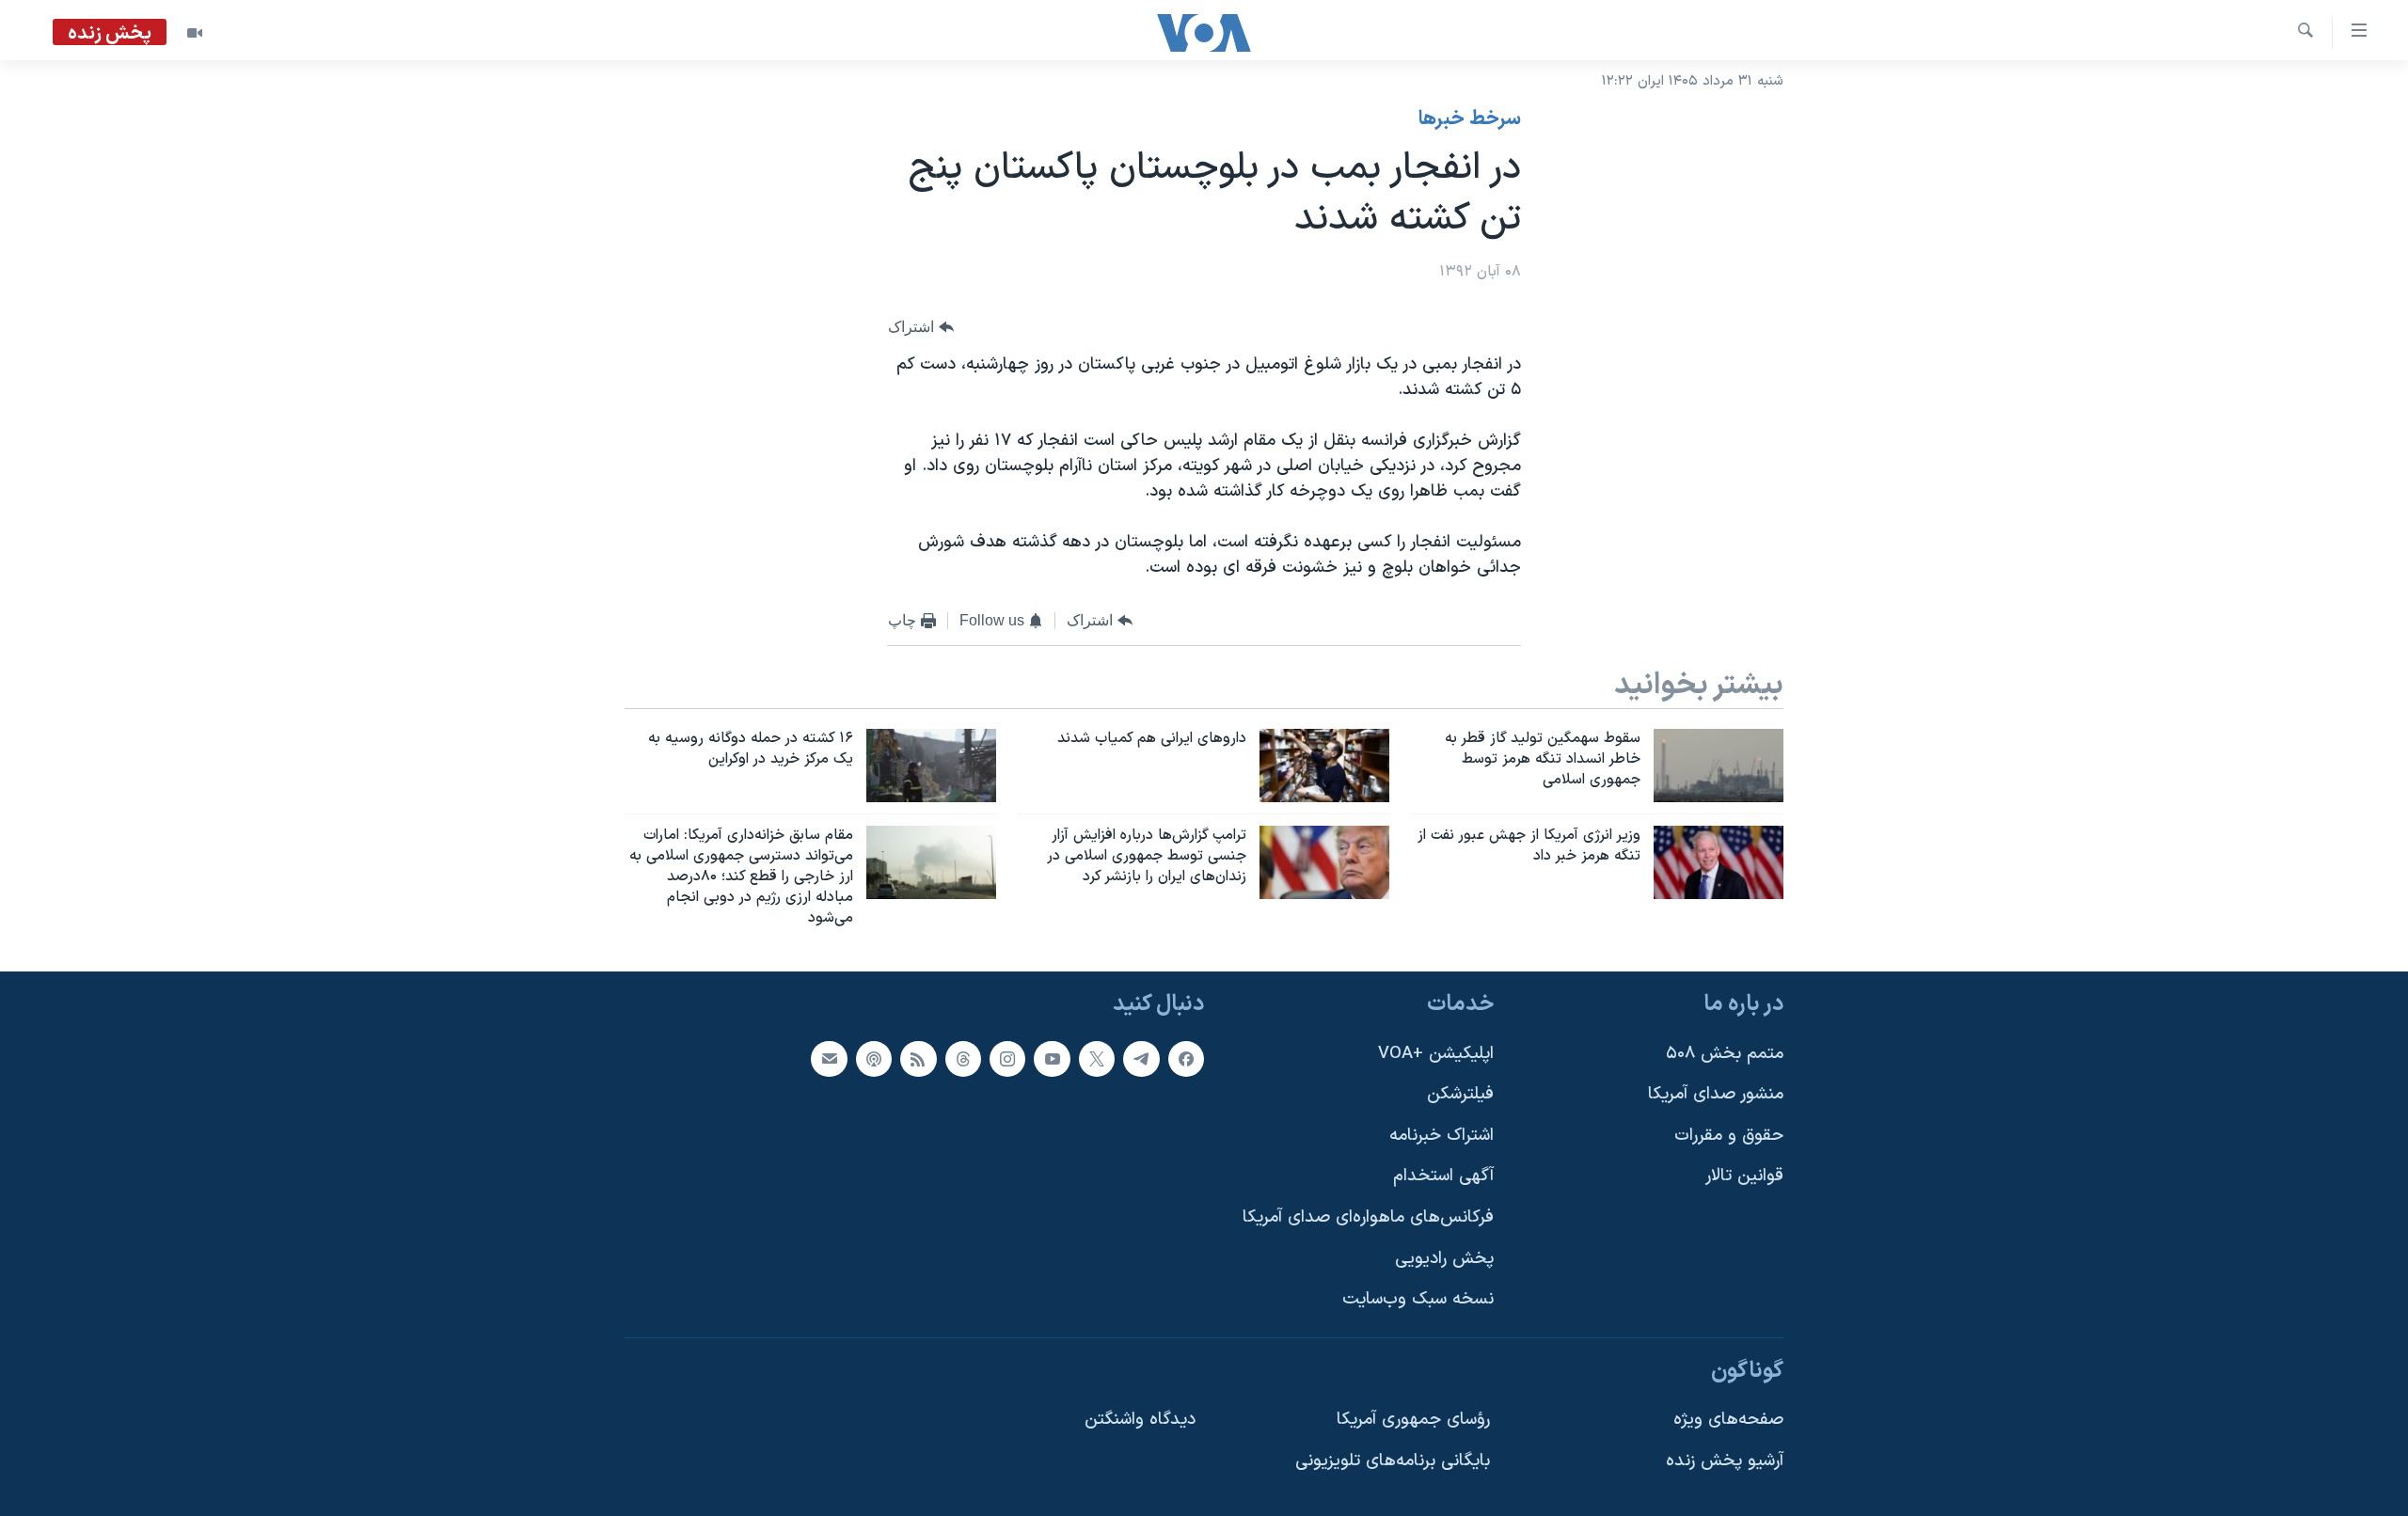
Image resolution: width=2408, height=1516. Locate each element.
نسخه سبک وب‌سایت (1418, 1300)
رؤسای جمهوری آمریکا (1413, 1421)
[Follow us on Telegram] (1141, 1059)
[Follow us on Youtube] (1052, 1059)
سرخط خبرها (1470, 119)
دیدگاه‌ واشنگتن (1140, 1421)
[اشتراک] (829, 1059)
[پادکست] (874, 1059)
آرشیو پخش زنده (1725, 1461)
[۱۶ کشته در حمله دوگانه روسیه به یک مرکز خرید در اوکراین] (931, 766)
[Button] (921, 328)
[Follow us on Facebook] (1186, 1059)
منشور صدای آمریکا (1716, 1095)
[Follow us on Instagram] (1007, 1059)
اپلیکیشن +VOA (1436, 1054)
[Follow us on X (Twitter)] (1097, 1059)
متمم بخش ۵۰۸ (1725, 1054)
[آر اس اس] (918, 1059)
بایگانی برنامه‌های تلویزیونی (1393, 1461)
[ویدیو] (195, 33)
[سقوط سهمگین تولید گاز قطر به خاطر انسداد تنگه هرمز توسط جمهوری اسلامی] (1719, 766)
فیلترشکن (1460, 1095)
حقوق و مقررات (1729, 1136)
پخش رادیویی (1444, 1259)
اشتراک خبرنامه (1442, 1136)
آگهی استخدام (1443, 1177)
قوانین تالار (1744, 1177)
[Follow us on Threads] (963, 1059)
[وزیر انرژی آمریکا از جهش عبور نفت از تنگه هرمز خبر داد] (1719, 862)
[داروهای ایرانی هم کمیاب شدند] (1324, 766)
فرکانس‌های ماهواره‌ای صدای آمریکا (1368, 1217)
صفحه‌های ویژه (1728, 1421)
